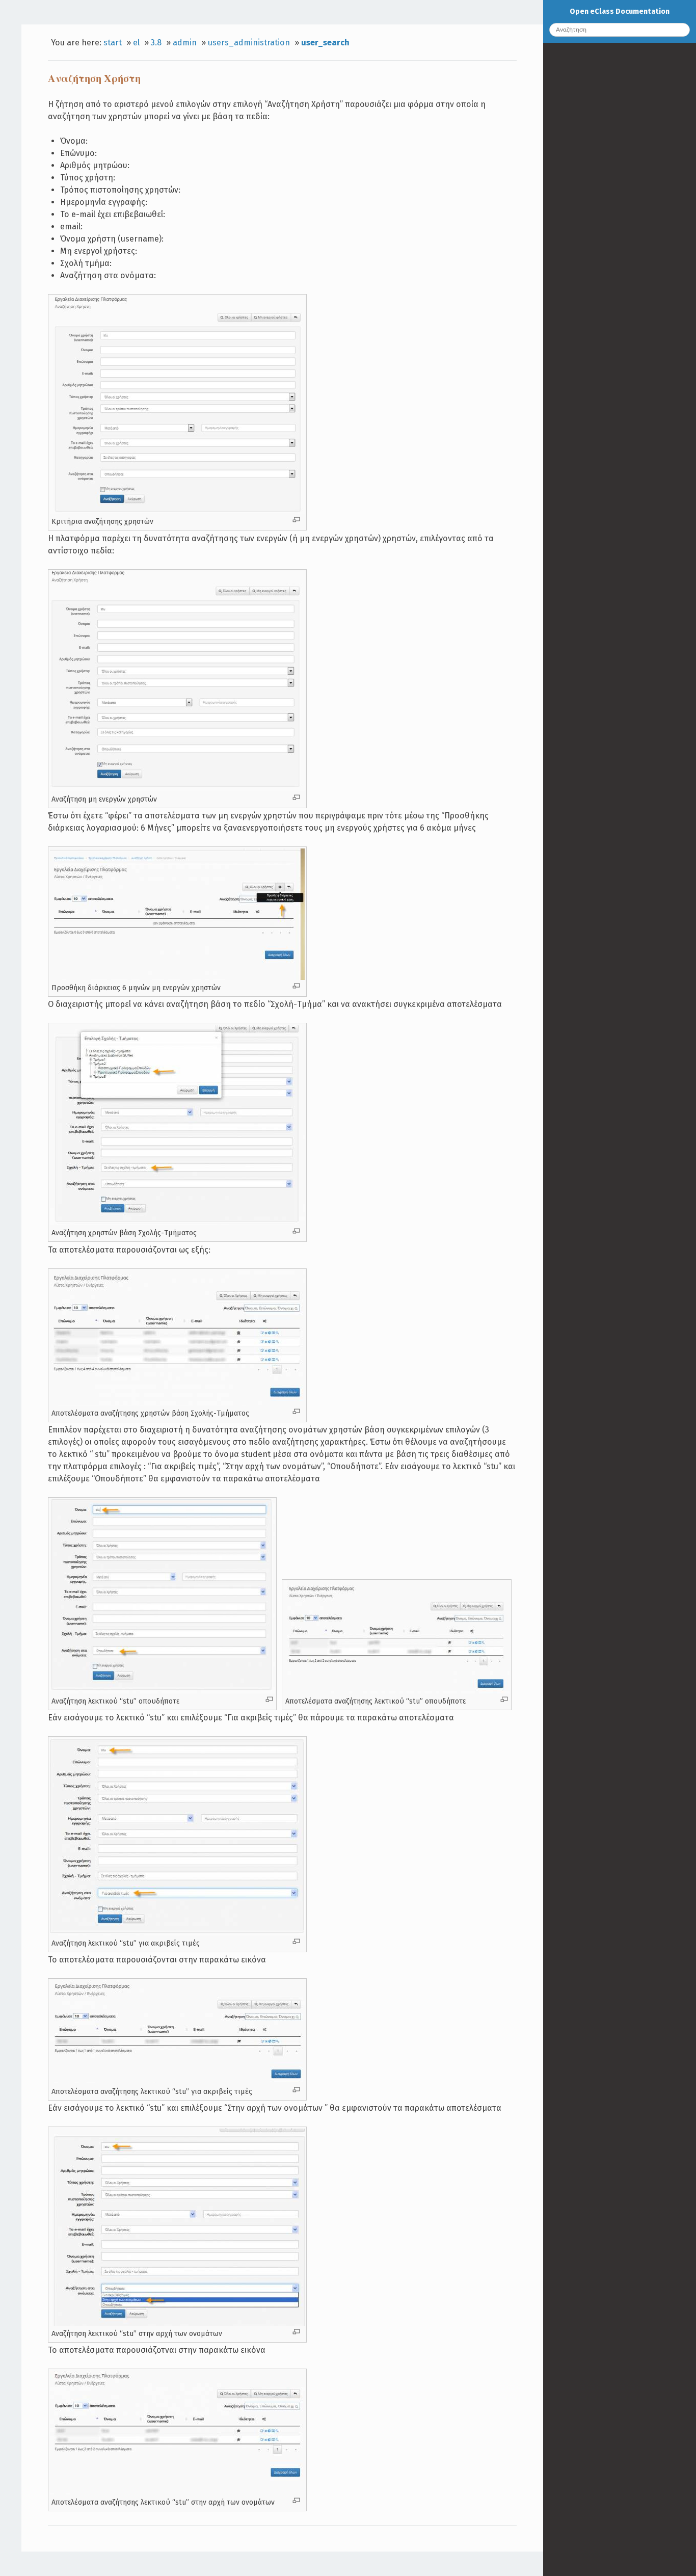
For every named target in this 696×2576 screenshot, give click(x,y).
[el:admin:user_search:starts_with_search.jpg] (177, 2323)
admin (185, 43)
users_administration (249, 43)
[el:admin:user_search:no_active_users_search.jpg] (177, 789)
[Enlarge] (296, 520)
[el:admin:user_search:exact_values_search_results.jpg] (177, 2081)
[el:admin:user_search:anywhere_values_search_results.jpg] (397, 1691)
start (113, 43)
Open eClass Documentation (620, 11)
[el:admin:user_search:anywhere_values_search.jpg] (162, 1691)
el (136, 43)
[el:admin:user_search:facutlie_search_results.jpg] (177, 1403)
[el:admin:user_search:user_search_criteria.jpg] (177, 511)
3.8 (156, 43)
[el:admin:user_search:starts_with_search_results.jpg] (177, 2492)
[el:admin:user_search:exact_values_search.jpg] (177, 1933)
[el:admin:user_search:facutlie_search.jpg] (177, 1223)
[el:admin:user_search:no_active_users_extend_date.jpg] (177, 977)
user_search (325, 43)
